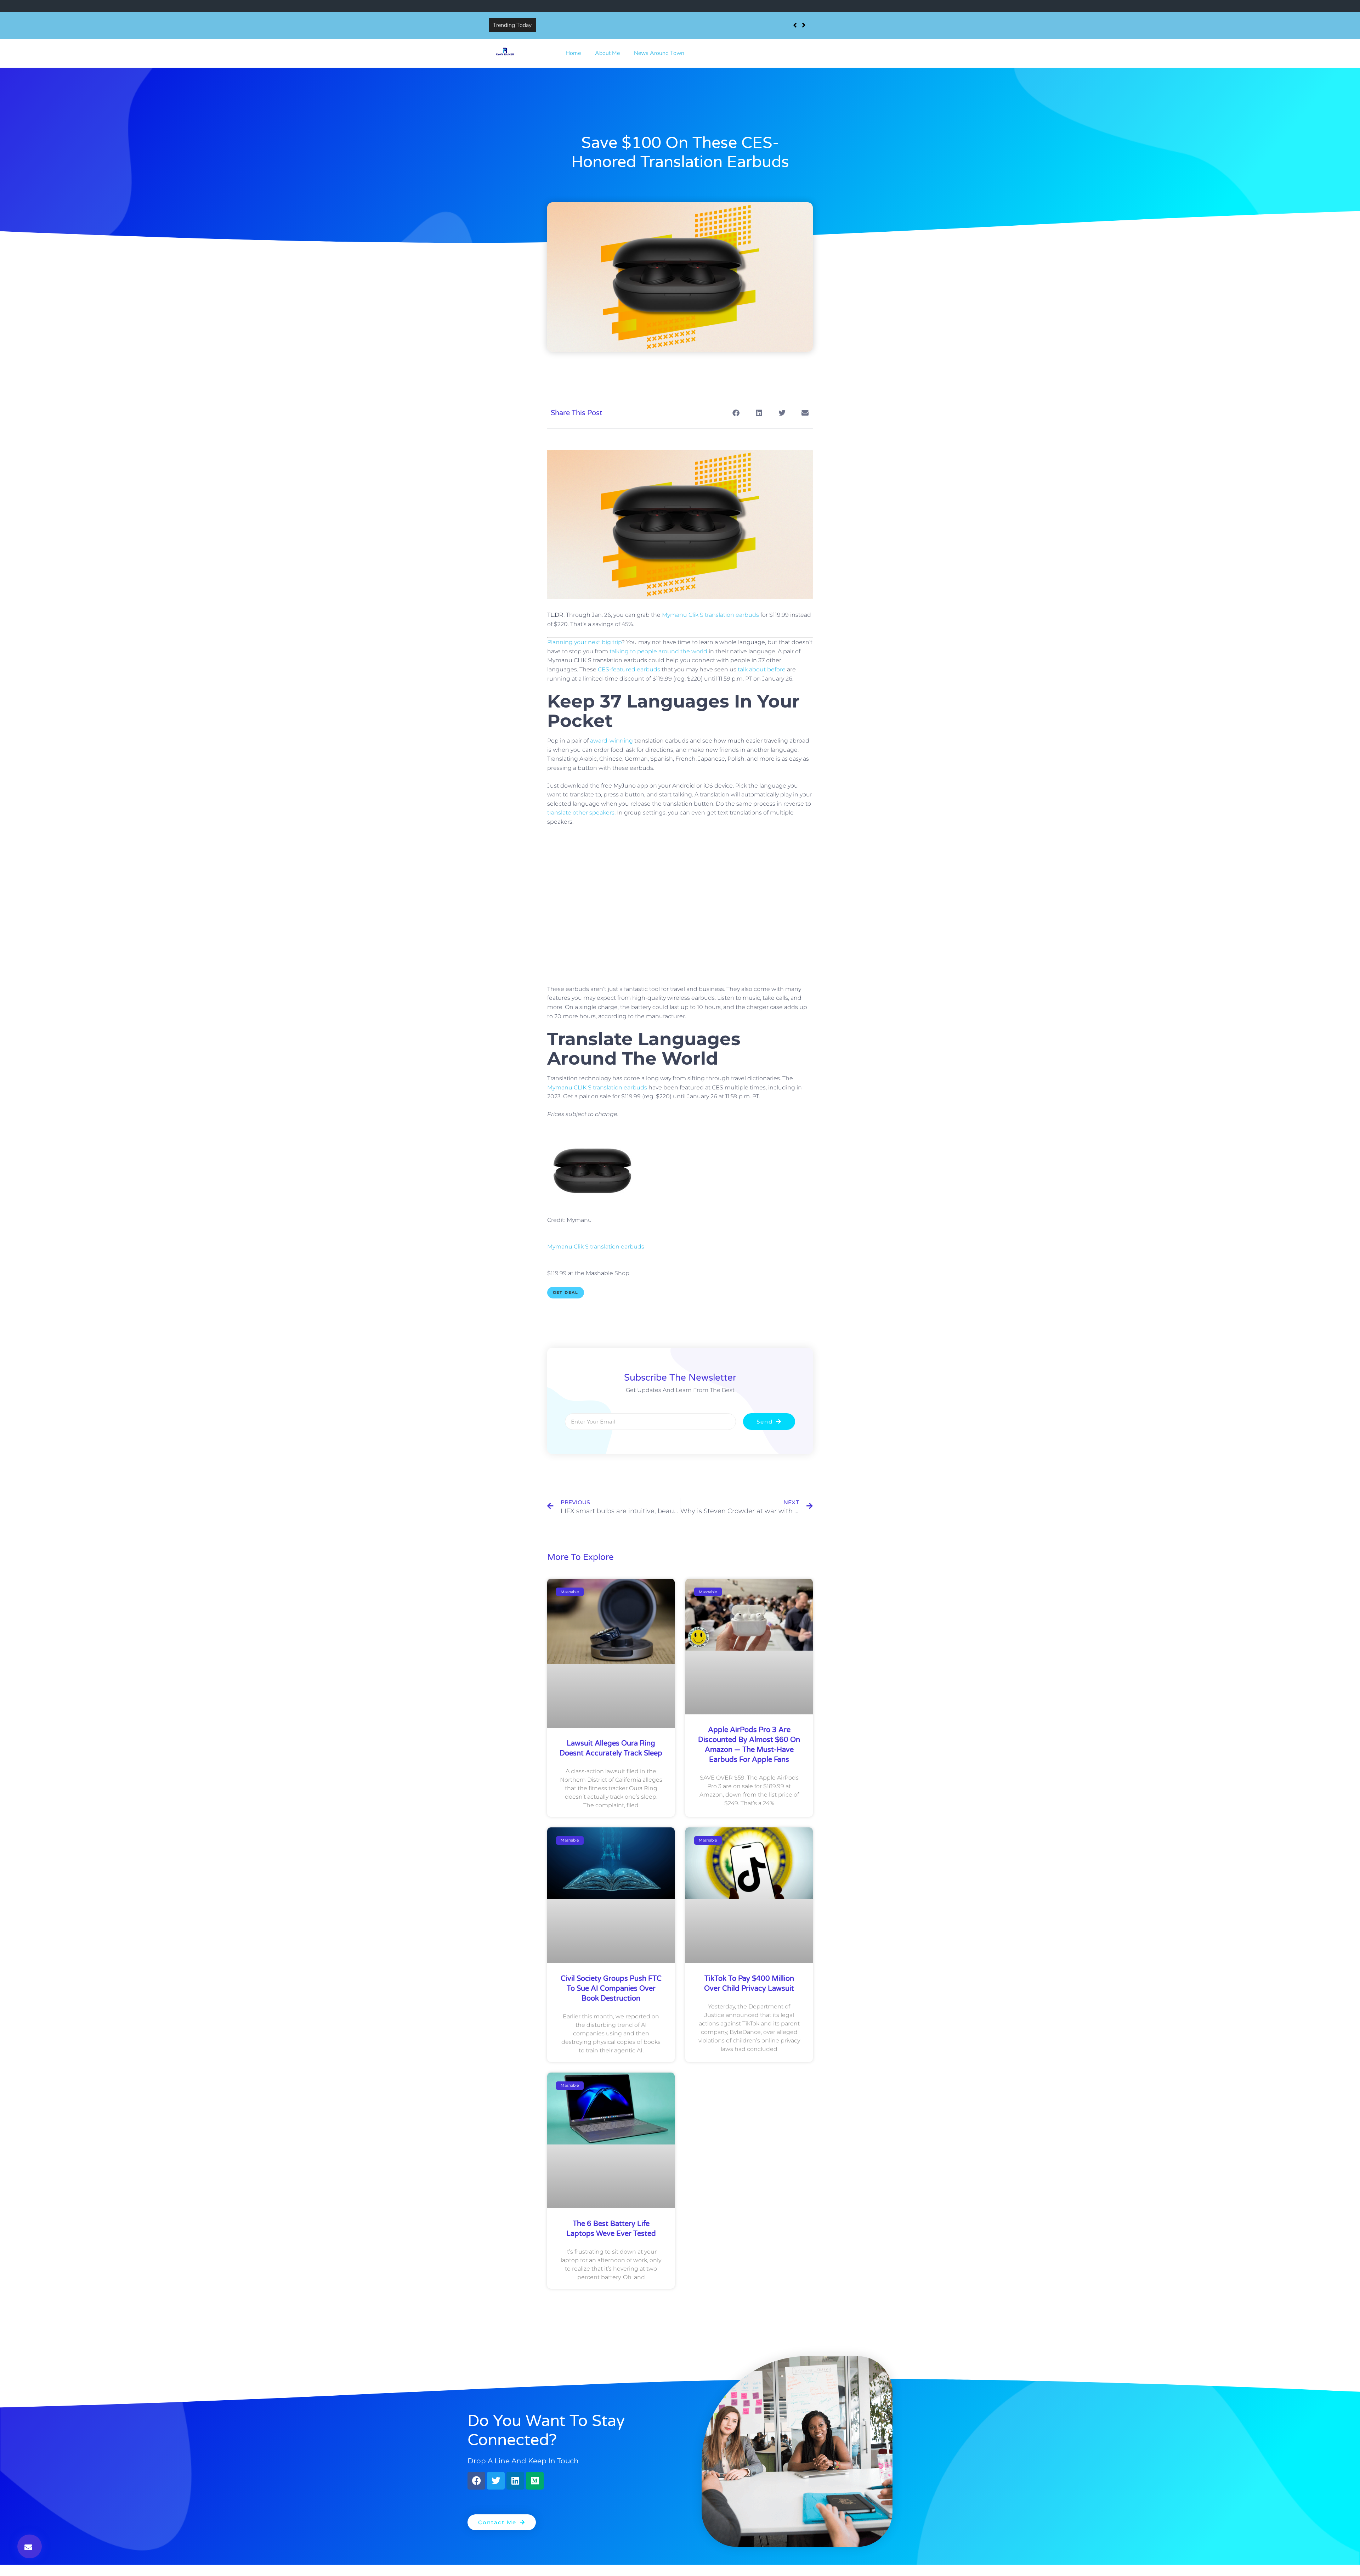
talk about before (762, 669)
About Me (607, 53)
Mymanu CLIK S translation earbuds (597, 1087)
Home (573, 53)
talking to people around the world (658, 651)
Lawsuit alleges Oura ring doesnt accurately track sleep (608, 25)
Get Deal (566, 1292)
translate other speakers (581, 813)
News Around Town (659, 53)
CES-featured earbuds (629, 669)
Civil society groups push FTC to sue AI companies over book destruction (611, 1989)
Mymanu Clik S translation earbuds (710, 615)
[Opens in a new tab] (593, 1202)
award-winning (611, 741)
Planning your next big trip (584, 642)
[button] (30, 2546)
